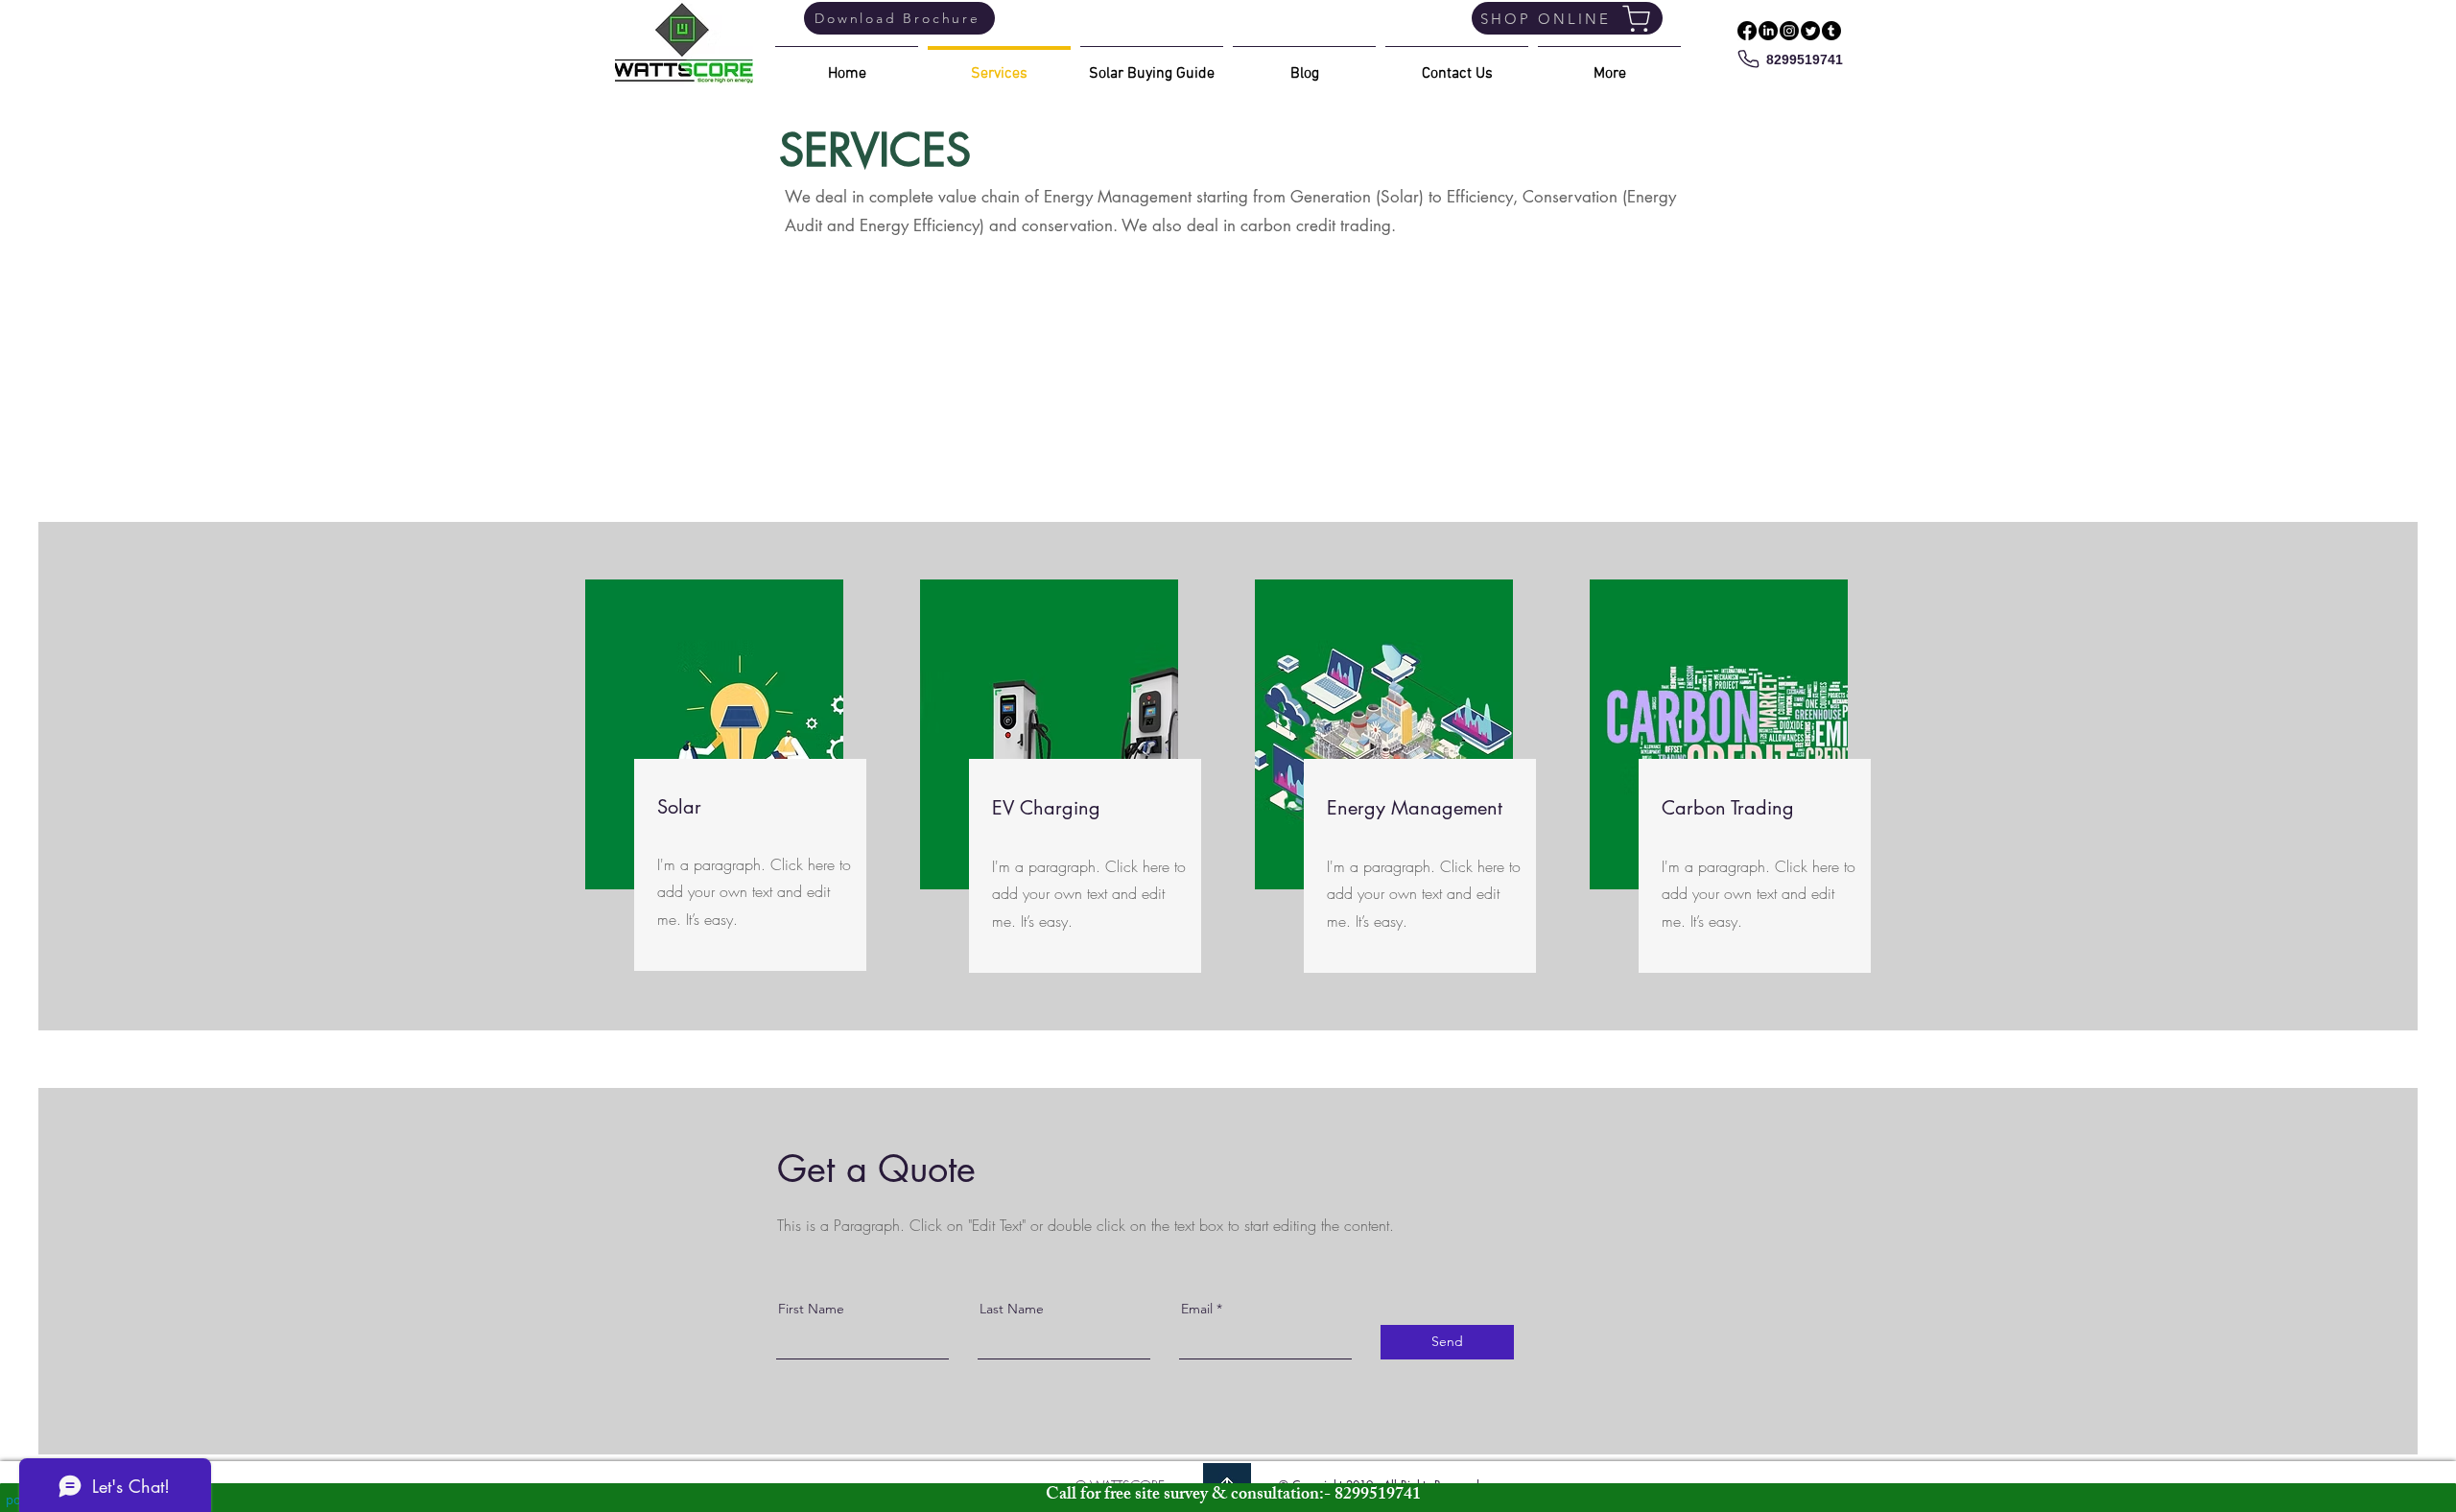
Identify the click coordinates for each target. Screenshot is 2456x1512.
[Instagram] (1789, 31)
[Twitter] (1810, 31)
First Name (811, 1309)
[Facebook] (1747, 31)
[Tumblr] (1831, 31)
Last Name (1012, 1309)
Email (1197, 1309)
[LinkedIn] (1768, 31)
